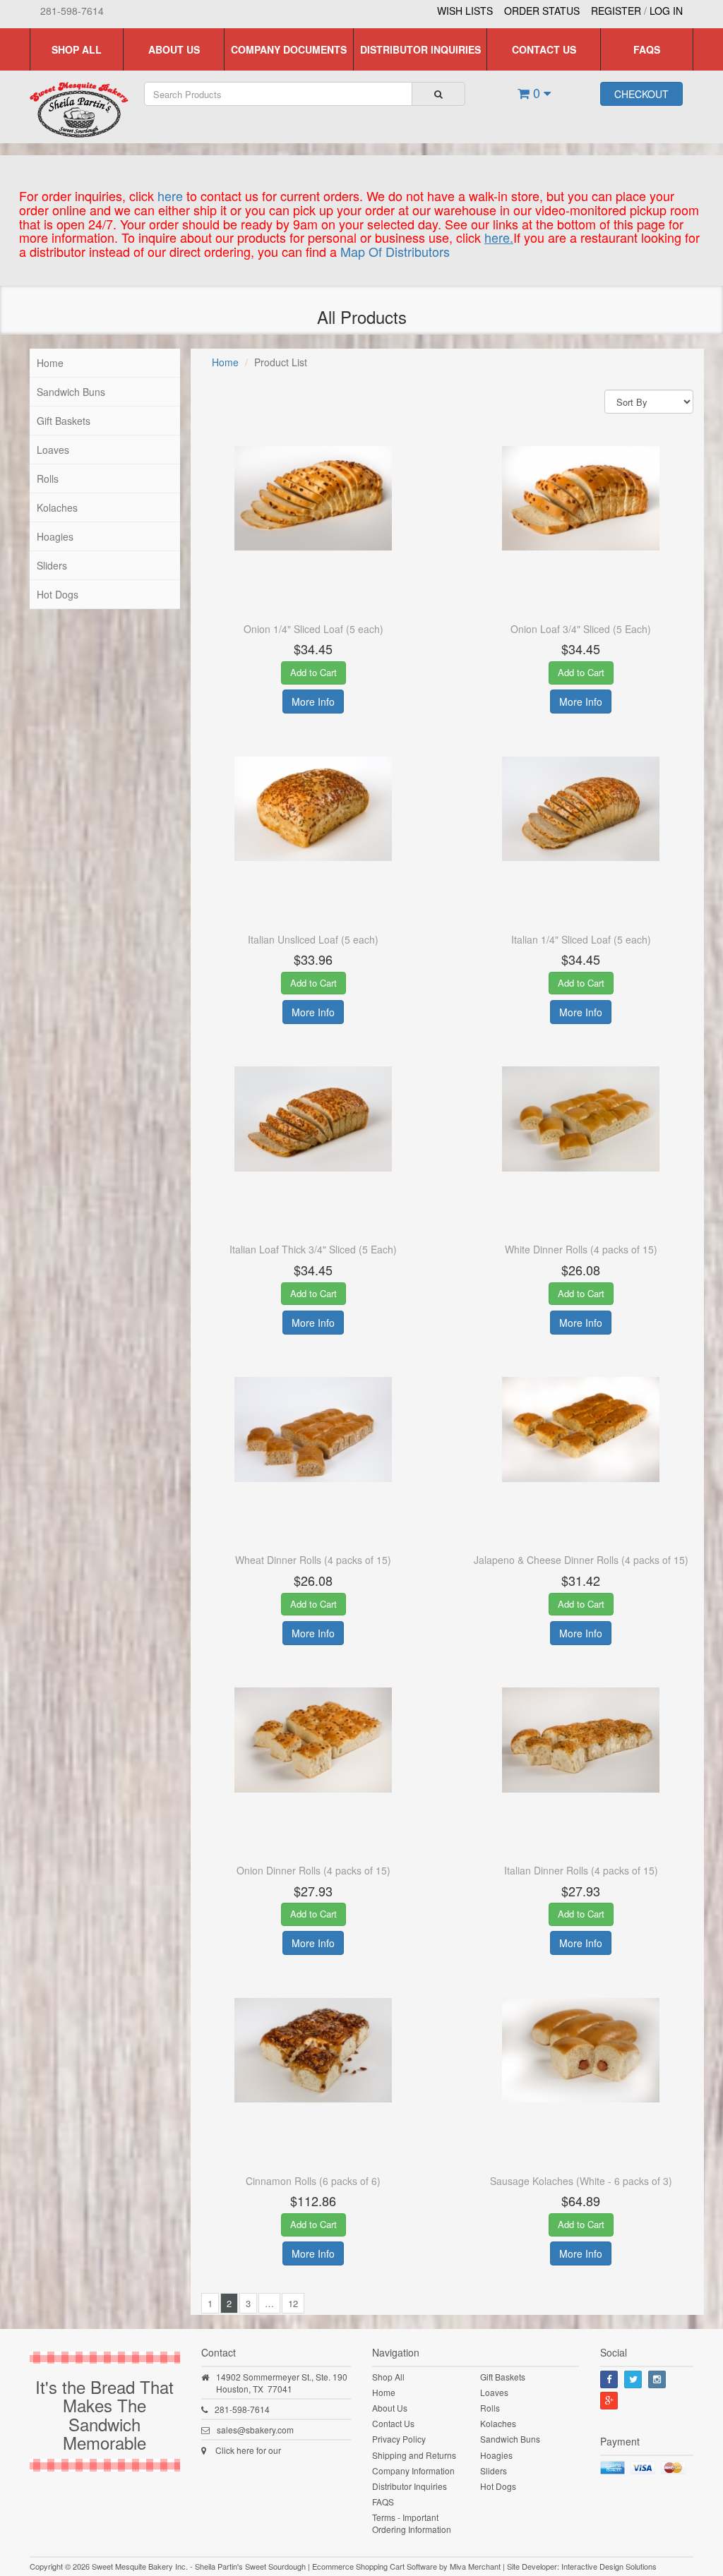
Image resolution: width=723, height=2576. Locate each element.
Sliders (52, 565)
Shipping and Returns (414, 2455)
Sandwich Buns (71, 392)
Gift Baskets (64, 421)
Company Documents (289, 49)
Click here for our (248, 2450)
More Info (313, 702)
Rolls (48, 479)
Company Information (413, 2470)
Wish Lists (465, 11)
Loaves (53, 450)
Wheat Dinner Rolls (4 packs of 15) (313, 1560)
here (170, 195)
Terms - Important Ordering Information (412, 2523)
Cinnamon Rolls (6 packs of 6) (313, 2181)
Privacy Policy (399, 2439)
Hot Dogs (58, 594)
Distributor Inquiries (420, 49)
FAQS (647, 49)
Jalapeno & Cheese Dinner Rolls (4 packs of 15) (581, 1560)
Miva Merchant (475, 2566)
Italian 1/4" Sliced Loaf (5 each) (581, 939)
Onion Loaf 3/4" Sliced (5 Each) (581, 629)
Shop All (77, 49)
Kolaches (57, 507)
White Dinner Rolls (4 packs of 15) (581, 1249)
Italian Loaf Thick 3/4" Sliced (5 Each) (313, 1249)
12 (293, 2303)
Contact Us (544, 49)
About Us (174, 49)
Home (50, 363)
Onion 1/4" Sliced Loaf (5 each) (313, 629)
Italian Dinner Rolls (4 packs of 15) (581, 1870)
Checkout (641, 94)
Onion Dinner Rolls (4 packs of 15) (313, 1870)
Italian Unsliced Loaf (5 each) (313, 939)
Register (616, 11)
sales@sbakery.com (255, 2430)
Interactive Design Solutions (609, 2566)
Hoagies (55, 536)
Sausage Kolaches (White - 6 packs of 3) (581, 2181)
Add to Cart (313, 672)
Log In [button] (666, 11)
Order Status (542, 11)
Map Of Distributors (395, 251)
